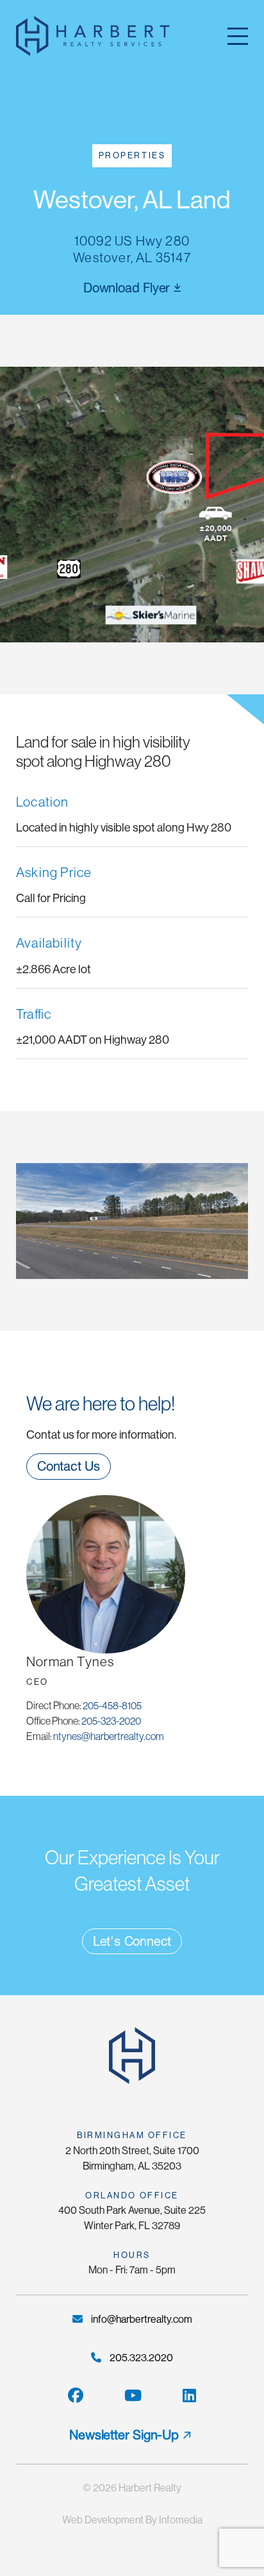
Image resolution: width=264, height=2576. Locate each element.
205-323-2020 (111, 1721)
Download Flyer (128, 288)
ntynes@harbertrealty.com (109, 1736)
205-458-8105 (112, 1705)
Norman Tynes (70, 1661)
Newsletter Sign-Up (124, 2435)
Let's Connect (132, 1941)
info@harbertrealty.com (141, 2319)
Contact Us (69, 1466)
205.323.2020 (140, 2358)
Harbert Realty (150, 2488)
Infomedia (181, 2520)
